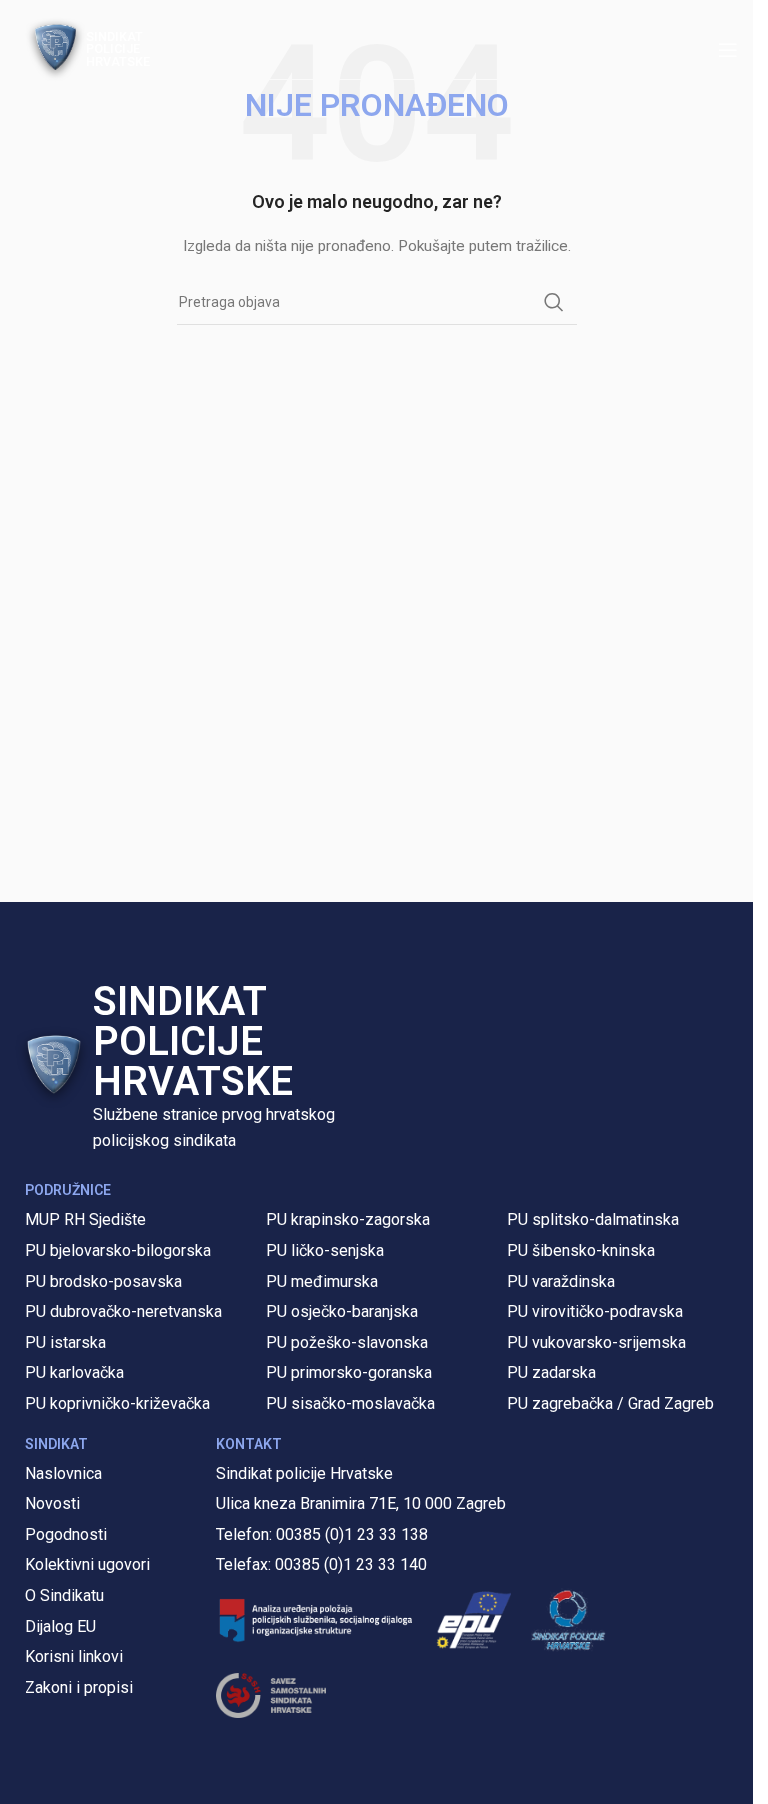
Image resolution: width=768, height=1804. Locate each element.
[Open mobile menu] (728, 50)
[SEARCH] (554, 302)
